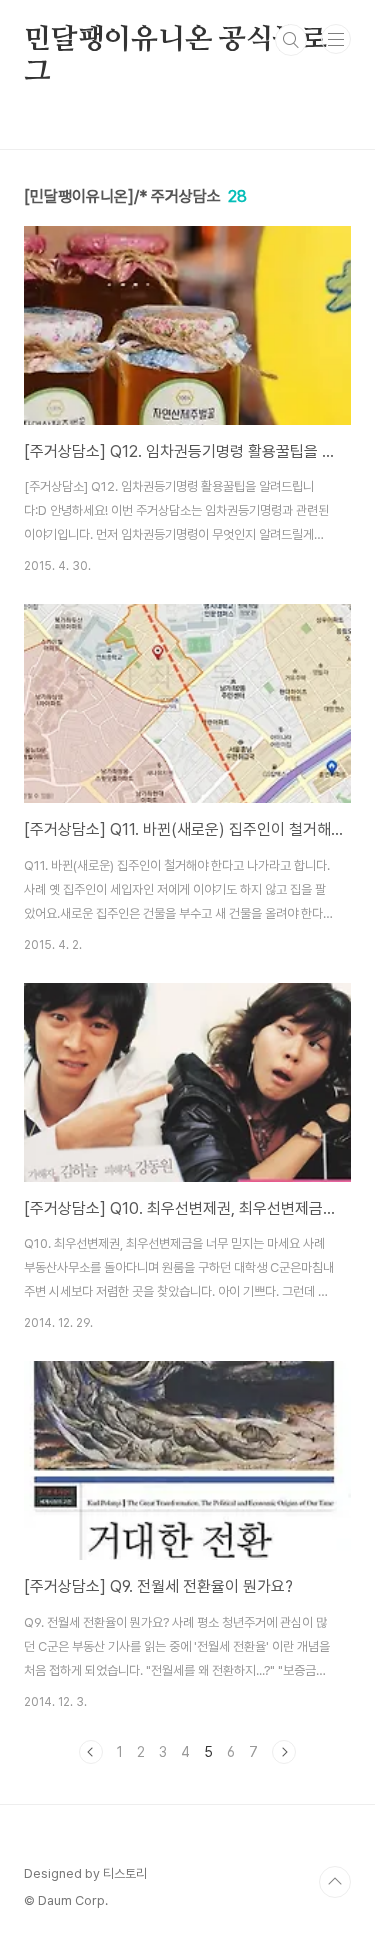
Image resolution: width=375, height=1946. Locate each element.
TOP (335, 1882)
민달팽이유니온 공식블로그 (175, 41)
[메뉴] (336, 39)
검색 (291, 40)
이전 (91, 1752)
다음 (284, 1752)
